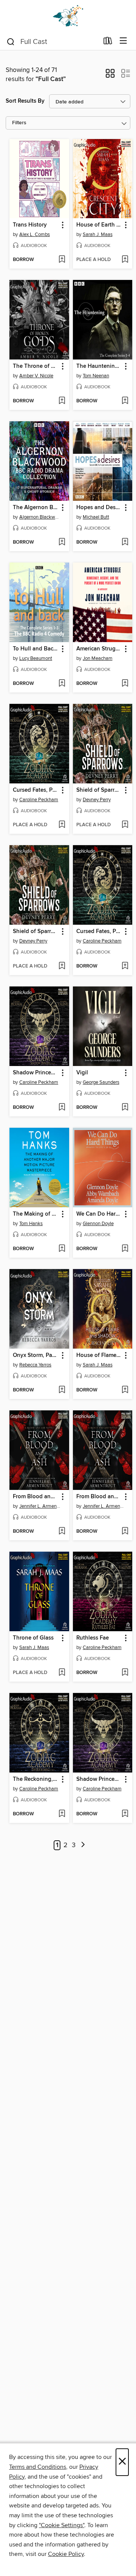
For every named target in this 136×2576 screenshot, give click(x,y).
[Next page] (83, 1845)
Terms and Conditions (38, 2467)
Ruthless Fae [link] (93, 1638)
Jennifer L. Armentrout (40, 1506)
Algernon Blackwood (40, 517)
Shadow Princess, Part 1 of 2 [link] (99, 1779)
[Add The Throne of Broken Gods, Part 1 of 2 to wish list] (62, 401)
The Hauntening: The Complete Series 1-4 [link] (99, 366)
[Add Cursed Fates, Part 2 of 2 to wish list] (62, 825)
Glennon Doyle (98, 1224)
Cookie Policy (66, 2554)
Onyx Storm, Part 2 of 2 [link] (36, 1355)
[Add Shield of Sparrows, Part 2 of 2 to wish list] (125, 825)
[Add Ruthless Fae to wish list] (125, 1673)
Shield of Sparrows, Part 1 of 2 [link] (36, 932)
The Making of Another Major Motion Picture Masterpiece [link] (36, 1214)
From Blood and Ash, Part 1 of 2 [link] (36, 1497)
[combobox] (52, 42)
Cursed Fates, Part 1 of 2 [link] (99, 932)
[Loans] (108, 42)
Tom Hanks (31, 1224)
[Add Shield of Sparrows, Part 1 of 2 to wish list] (62, 966)
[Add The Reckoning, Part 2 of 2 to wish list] (62, 1814)
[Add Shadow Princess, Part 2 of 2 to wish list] (62, 1108)
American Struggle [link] (99, 649)
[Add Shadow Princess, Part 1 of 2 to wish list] (125, 1814)
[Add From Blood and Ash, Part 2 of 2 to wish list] (125, 1532)
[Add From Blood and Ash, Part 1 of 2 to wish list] (62, 1532)
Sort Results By (25, 101)
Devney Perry (97, 800)
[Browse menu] (123, 41)
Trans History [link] (30, 225)
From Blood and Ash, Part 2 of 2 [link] (99, 1497)
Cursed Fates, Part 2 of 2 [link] (36, 790)
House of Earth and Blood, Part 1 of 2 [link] (99, 225)
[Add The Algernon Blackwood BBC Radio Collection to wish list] (62, 542)
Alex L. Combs (35, 234)
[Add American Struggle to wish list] (125, 684)
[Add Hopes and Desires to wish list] (125, 542)
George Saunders (101, 1082)
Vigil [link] (82, 1073)
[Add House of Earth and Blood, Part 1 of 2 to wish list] (125, 260)
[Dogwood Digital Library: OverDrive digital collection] (68, 16)
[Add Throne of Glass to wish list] (62, 1673)
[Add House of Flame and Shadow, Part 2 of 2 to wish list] (125, 1390)
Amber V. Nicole (36, 376)
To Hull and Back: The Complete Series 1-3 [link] (36, 649)
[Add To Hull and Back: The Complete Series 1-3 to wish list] (62, 684)
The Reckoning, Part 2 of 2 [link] (36, 1779)
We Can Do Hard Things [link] (99, 1214)
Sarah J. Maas (98, 234)
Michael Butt (96, 517)
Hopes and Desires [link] (99, 508)
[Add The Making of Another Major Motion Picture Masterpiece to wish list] (62, 1249)
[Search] (11, 41)
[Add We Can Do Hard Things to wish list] (125, 1249)
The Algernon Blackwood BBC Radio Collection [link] (36, 508)
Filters (19, 123)
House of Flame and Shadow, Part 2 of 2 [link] (99, 1355)
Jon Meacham (98, 658)
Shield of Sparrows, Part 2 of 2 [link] (99, 790)
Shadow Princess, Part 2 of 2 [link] (36, 1073)
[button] (110, 76)
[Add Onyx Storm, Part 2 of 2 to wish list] (62, 1390)
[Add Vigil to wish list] (125, 1108)
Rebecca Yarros (35, 1365)
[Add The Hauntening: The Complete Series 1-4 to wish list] (125, 401)
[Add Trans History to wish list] (62, 260)
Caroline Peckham (39, 800)
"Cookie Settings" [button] (62, 2525)
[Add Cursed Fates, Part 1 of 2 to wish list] (125, 966)
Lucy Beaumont (36, 658)
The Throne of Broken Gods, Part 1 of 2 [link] (36, 366)
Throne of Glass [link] (33, 1638)
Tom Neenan (96, 376)
